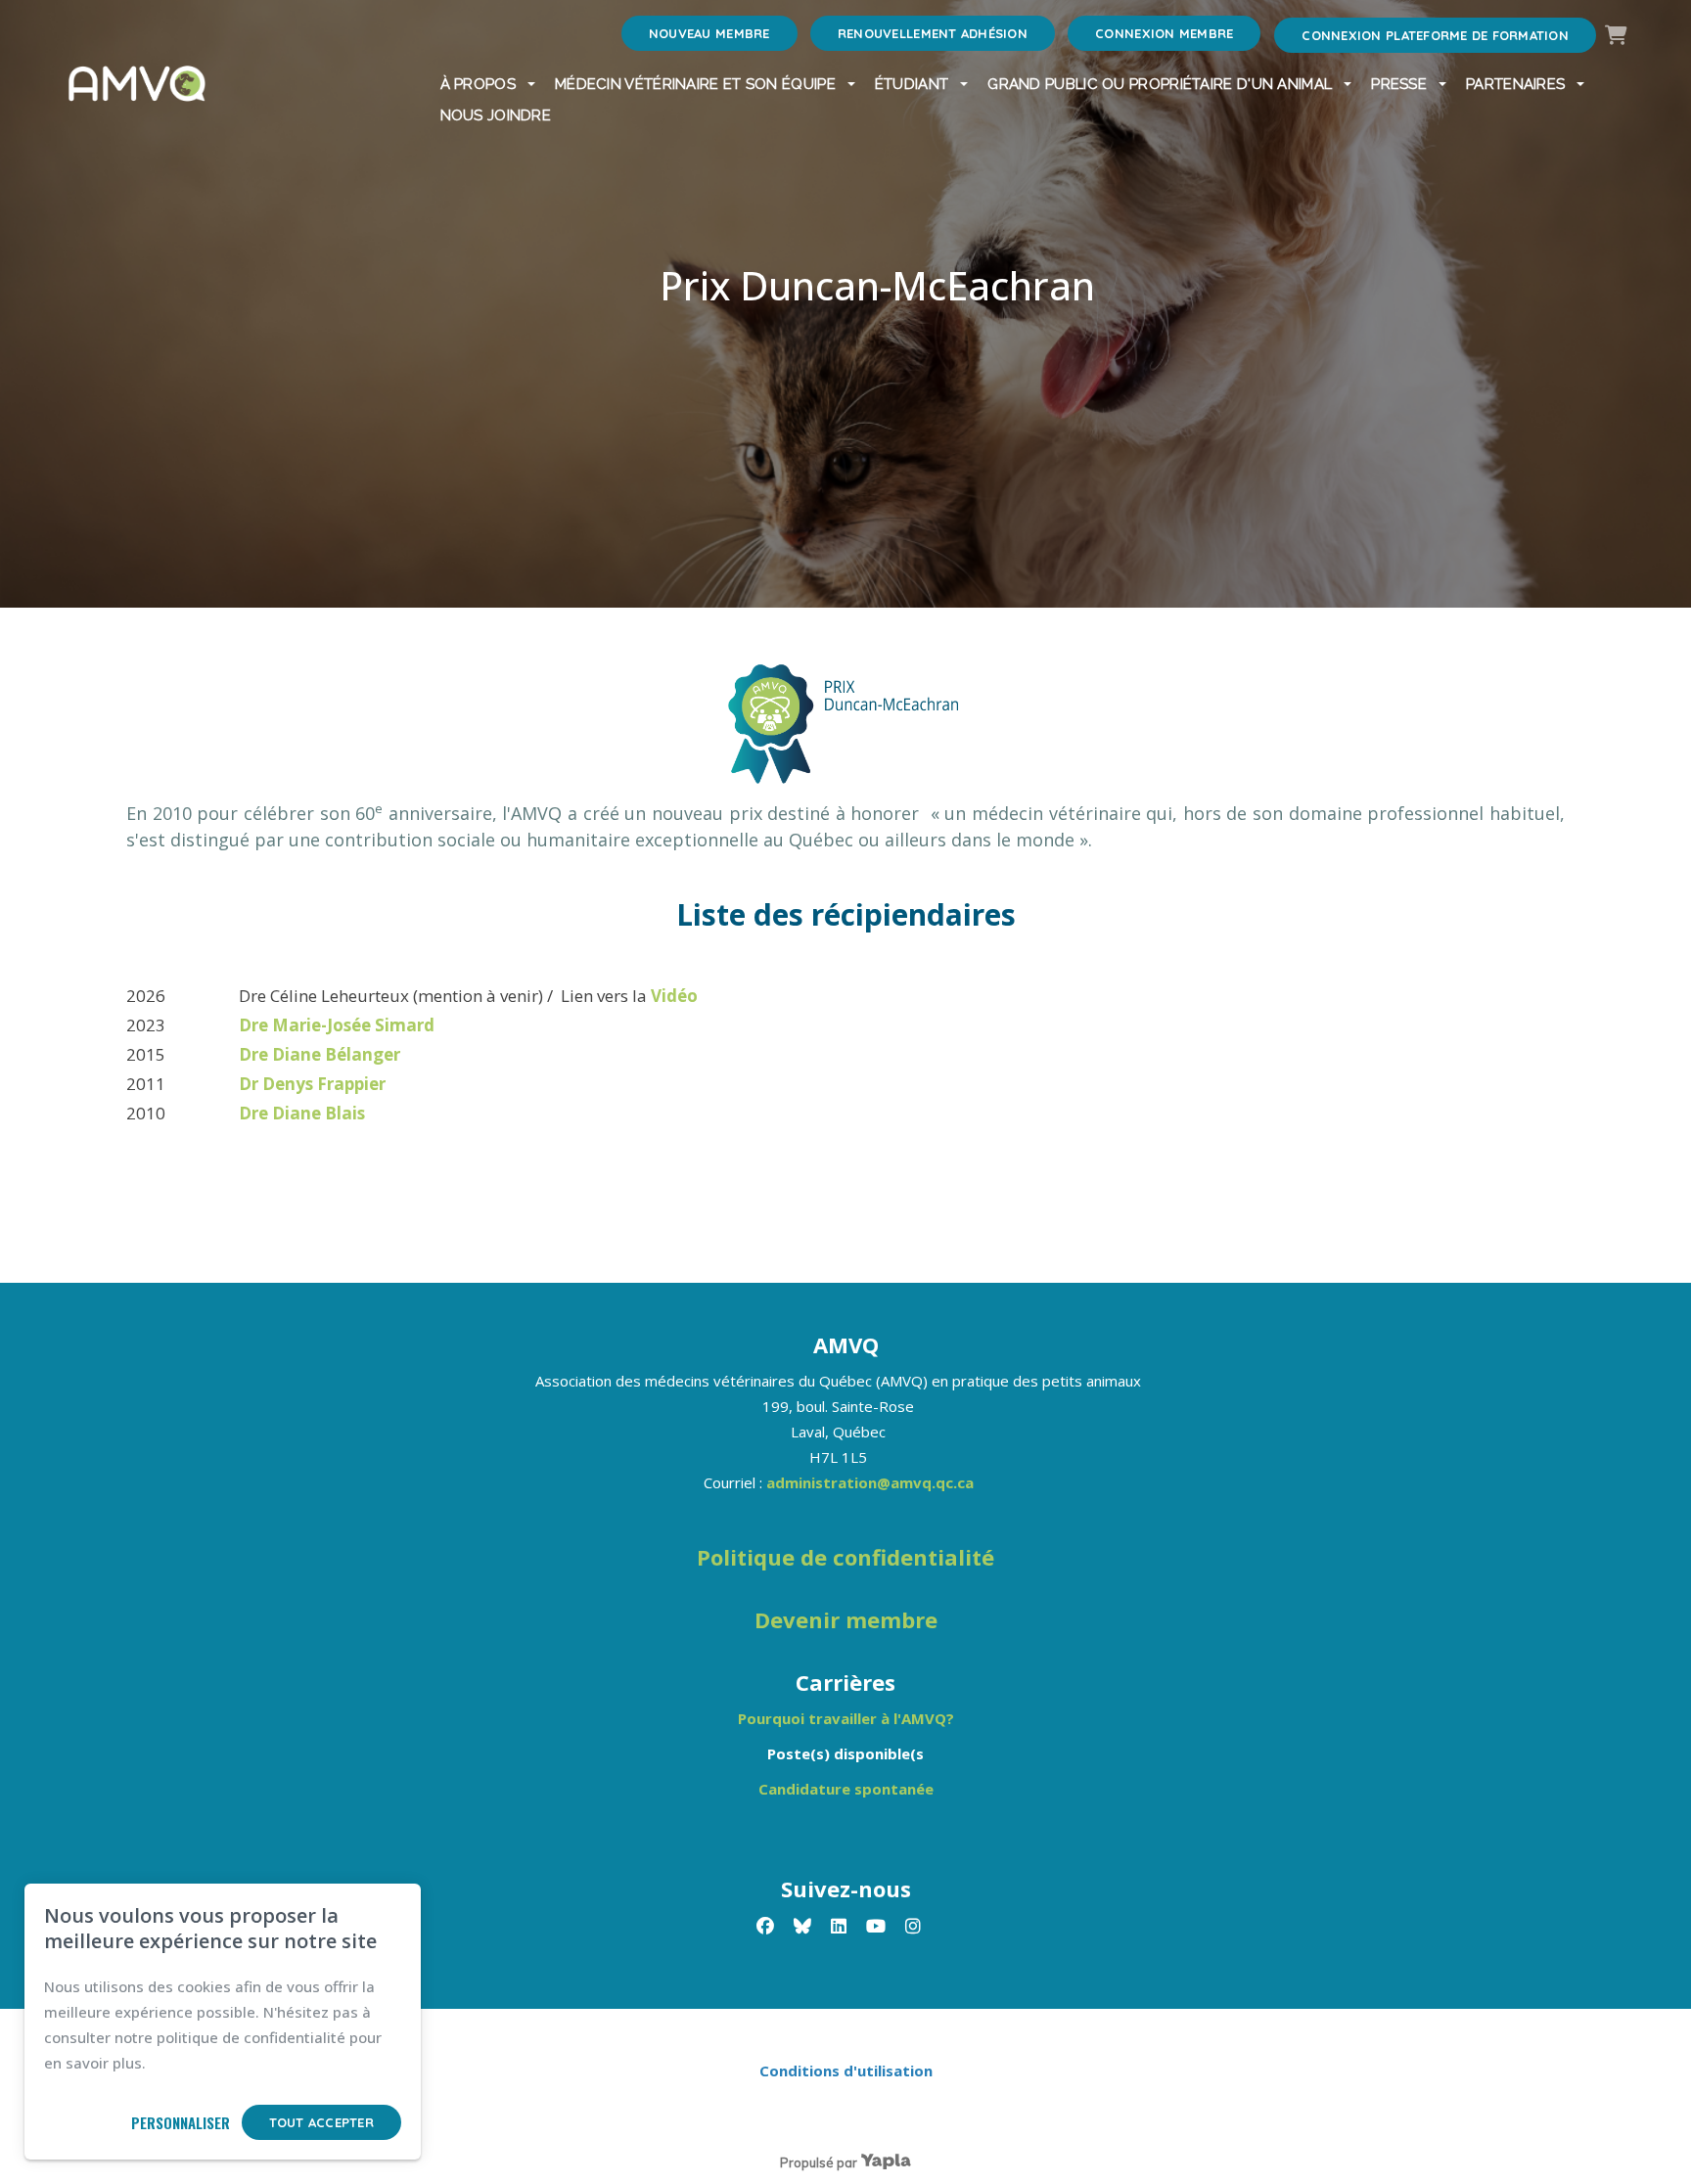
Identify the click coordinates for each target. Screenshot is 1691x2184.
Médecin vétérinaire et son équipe (695, 84)
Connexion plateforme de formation (1435, 35)
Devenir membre (846, 1619)
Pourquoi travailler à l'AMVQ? (846, 1718)
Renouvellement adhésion (933, 33)
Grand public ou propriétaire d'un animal (1160, 84)
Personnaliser (181, 2122)
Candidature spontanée (846, 1789)
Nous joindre (496, 115)
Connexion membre (1164, 33)
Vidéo (676, 996)
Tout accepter (321, 2122)
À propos (478, 84)
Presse (1399, 84)
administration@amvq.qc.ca (870, 1482)
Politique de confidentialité (845, 1557)
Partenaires (1515, 84)
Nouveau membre (709, 33)
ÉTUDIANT (912, 84)
